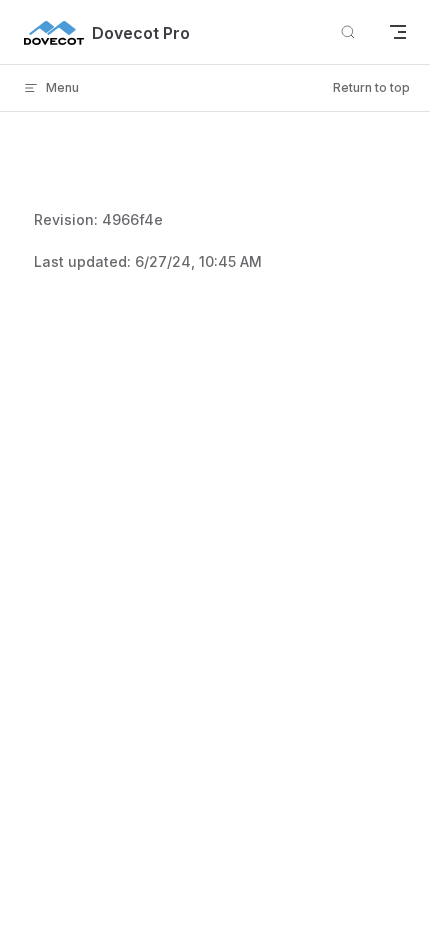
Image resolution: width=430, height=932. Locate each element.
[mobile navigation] (398, 32)
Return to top (371, 87)
